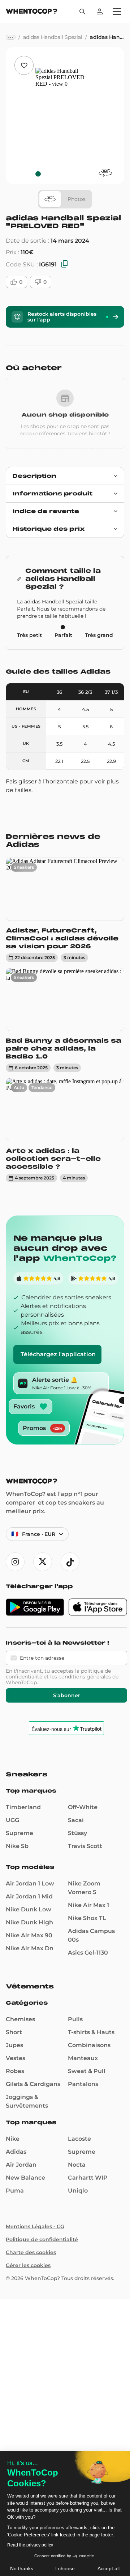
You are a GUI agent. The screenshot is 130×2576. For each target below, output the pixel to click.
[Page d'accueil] (32, 12)
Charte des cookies (31, 2252)
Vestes (16, 2058)
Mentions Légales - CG (35, 2226)
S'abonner (67, 1695)
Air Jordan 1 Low (30, 1883)
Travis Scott (85, 1846)
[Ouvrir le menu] (117, 12)
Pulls (75, 2019)
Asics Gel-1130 (88, 1953)
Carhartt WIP (88, 2178)
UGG (12, 1820)
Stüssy (77, 1833)
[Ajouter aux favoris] (24, 65)
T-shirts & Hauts (91, 2032)
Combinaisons (89, 2045)
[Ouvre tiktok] (70, 1562)
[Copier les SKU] (65, 264)
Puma (15, 2191)
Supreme (19, 1833)
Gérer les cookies (28, 2265)
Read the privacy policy (30, 2545)
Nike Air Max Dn (30, 1948)
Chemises (20, 2019)
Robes (15, 2071)
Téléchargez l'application (58, 1354)
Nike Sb (17, 1846)
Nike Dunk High (29, 1922)
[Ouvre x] (43, 1562)
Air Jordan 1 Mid (29, 1896)
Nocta (77, 2165)
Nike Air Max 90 (29, 1935)
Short (14, 2032)
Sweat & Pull (87, 2071)
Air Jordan (21, 2165)
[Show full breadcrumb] (11, 37)
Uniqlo (78, 2191)
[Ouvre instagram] (15, 1562)
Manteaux (83, 2058)
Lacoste (79, 2139)
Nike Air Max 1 (88, 1905)
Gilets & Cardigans (33, 2084)
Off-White (83, 1807)
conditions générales (85, 1677)
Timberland (23, 1807)
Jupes (14, 2045)
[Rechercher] (82, 12)
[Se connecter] (100, 12)
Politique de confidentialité (42, 2239)
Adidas (16, 2152)
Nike (13, 2139)
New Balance (25, 2178)
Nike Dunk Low (29, 1909)
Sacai (76, 1820)
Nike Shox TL (87, 1918)
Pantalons (83, 2084)
